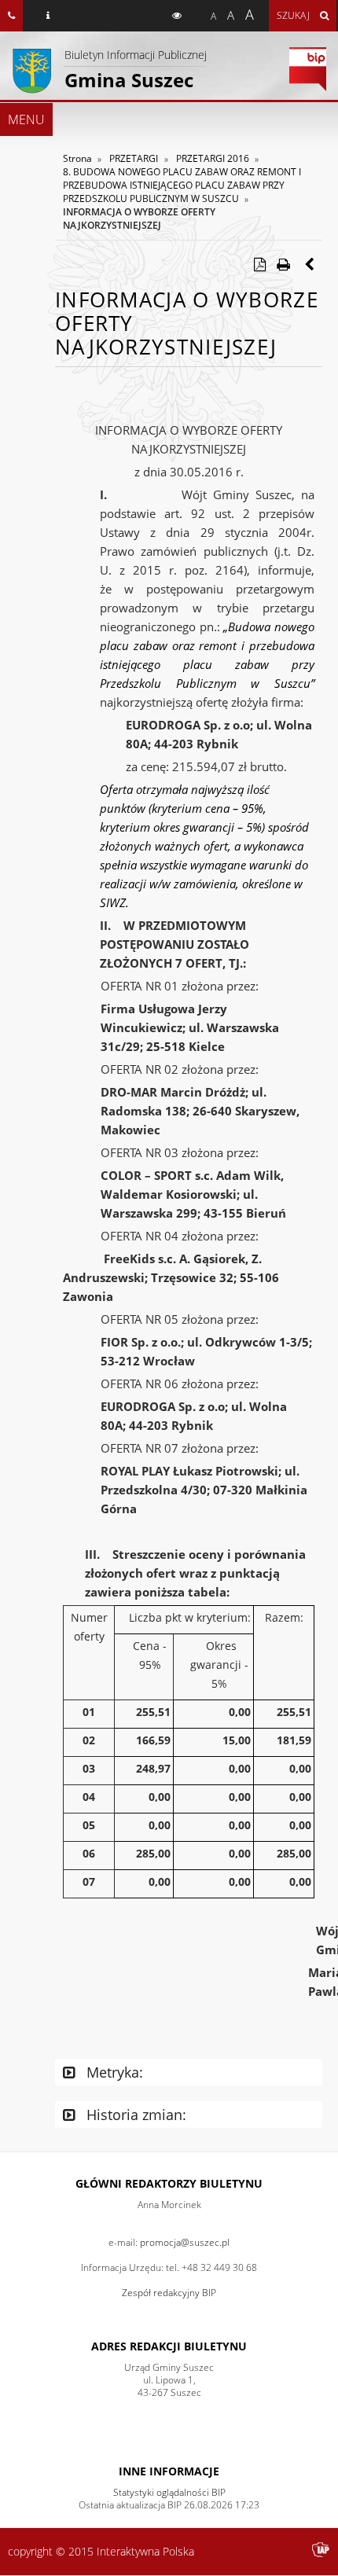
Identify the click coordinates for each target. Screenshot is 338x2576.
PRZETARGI (134, 158)
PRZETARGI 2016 (213, 158)
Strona (77, 158)
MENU (26, 119)
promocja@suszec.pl (185, 2242)
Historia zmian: (134, 2115)
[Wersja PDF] (259, 264)
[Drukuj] (283, 264)
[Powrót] (310, 264)
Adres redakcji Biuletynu (169, 2346)
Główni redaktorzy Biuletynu (169, 2183)
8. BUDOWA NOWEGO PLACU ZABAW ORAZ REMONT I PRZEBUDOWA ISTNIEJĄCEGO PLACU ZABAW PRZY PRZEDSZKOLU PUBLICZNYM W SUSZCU (182, 185)
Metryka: (113, 2072)
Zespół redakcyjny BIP (169, 2293)
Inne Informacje (169, 2471)
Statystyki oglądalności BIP (169, 2492)
